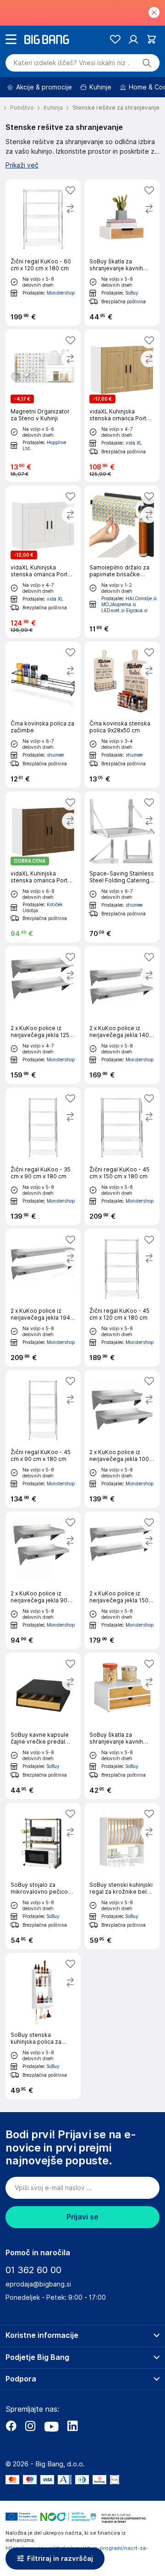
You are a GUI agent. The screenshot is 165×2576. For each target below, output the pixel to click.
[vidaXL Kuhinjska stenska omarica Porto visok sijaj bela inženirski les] (43, 562)
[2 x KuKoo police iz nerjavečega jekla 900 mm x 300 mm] (43, 1580)
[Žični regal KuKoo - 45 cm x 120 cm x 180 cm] (122, 1298)
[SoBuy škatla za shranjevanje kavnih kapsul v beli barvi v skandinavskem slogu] (122, 253)
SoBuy (132, 293)
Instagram (30, 2426)
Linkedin (72, 2426)
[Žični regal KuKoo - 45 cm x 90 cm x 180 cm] (43, 1439)
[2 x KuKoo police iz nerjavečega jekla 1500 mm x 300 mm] (122, 1580)
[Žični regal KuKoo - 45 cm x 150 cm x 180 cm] (122, 1156)
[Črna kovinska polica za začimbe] (43, 715)
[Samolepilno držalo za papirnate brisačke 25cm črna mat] (122, 562)
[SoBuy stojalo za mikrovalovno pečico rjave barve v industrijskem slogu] (43, 1876)
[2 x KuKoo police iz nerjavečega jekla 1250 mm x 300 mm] (43, 1015)
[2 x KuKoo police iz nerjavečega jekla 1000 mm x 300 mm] (122, 1439)
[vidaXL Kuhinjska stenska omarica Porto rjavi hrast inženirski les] (43, 867)
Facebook (11, 2426)
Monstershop (61, 293)
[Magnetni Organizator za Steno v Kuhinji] (43, 406)
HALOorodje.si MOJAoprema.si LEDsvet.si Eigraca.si (129, 604)
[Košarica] (151, 39)
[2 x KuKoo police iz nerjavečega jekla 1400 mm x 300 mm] (122, 1015)
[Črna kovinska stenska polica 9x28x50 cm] (122, 715)
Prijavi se (82, 2217)
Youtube (51, 2426)
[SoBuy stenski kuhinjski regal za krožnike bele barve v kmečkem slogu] (122, 1876)
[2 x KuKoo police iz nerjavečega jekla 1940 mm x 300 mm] (43, 1298)
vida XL (134, 443)
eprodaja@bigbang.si (38, 2284)
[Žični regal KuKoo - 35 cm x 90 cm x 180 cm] (43, 1156)
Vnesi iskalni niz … (71, 63)
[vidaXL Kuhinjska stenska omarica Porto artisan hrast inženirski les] (122, 406)
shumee (55, 755)
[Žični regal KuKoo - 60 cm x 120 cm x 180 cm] (43, 253)
